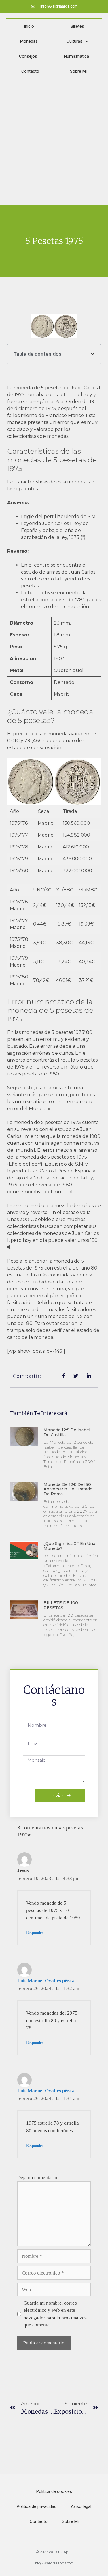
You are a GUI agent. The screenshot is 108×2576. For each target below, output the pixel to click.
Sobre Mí (78, 71)
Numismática (76, 56)
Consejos (28, 56)
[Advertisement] (54, 142)
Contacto (30, 71)
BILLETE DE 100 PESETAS (61, 1605)
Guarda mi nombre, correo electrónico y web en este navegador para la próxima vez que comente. (55, 2314)
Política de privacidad (37, 2506)
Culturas (74, 41)
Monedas (29, 41)
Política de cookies (54, 2491)
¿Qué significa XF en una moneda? (69, 1546)
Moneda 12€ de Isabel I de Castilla (68, 1432)
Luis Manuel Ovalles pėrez (46, 1981)
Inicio (29, 26)
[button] (93, 354)
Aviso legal (81, 2506)
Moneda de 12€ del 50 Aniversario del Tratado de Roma (68, 1489)
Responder (35, 1933)
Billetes (77, 26)
